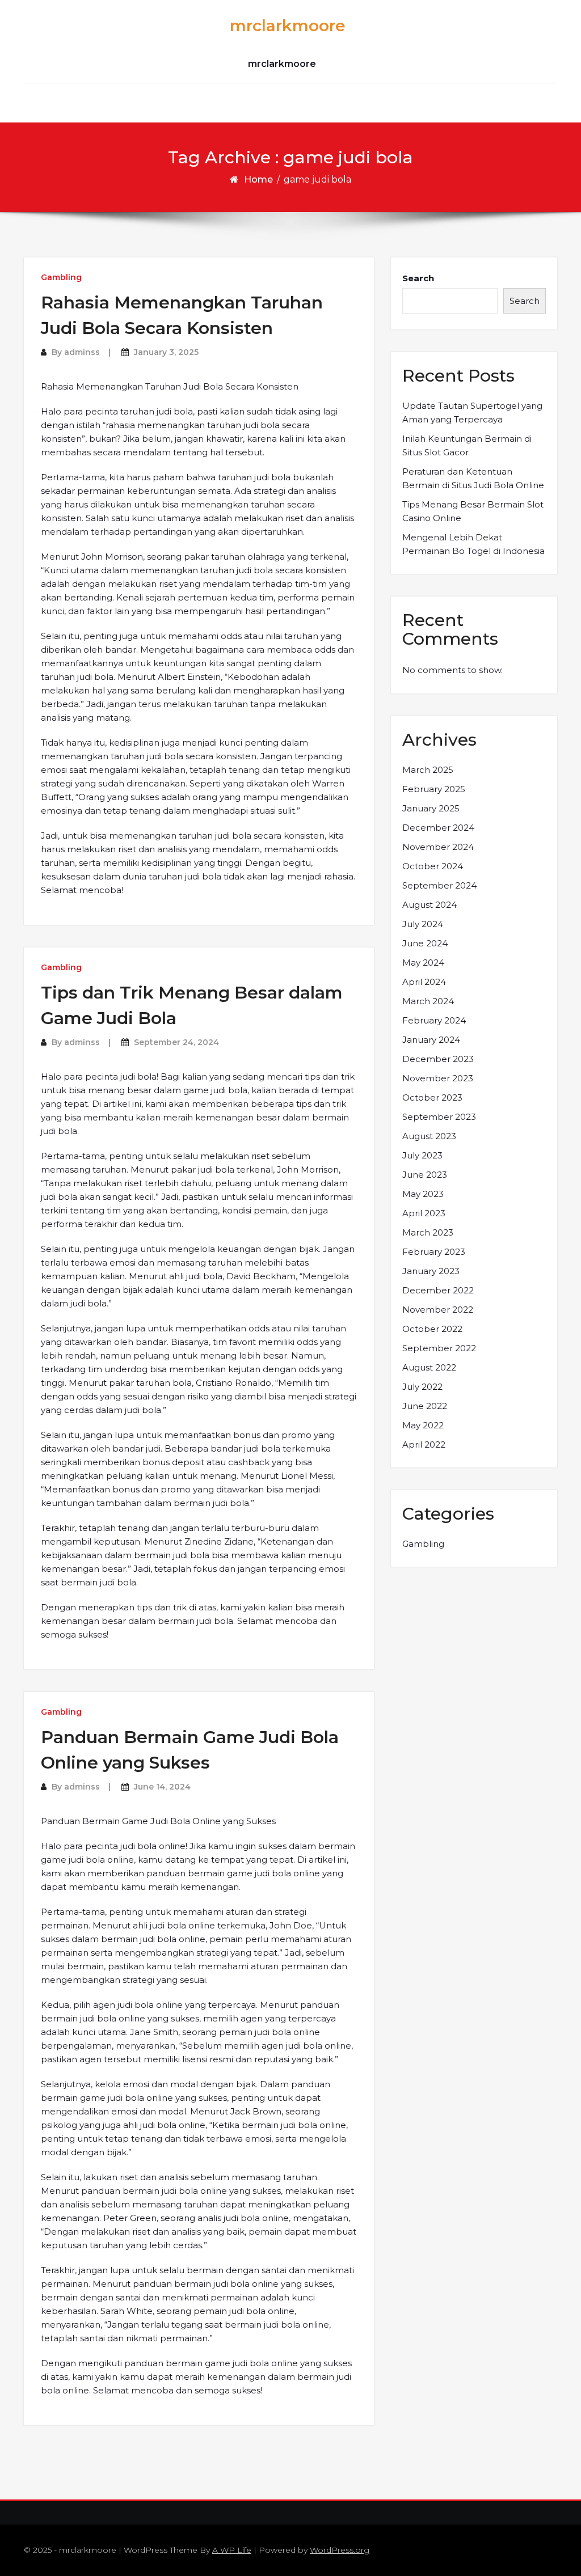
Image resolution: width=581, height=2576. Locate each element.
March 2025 (428, 770)
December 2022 (438, 1290)
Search (418, 278)
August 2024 (430, 905)
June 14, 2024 (162, 1787)
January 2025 (431, 808)
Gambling (61, 277)
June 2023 (425, 1175)
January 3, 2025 (166, 352)
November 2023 (438, 1078)
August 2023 (429, 1136)
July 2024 (423, 924)
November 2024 (438, 847)
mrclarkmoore (288, 26)
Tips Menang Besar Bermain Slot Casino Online (473, 511)
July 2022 (422, 1387)
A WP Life (232, 2550)
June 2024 (425, 943)
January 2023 (431, 1271)
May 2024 (423, 963)
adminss (82, 352)
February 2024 (434, 1020)
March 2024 (428, 1001)
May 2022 (423, 1425)
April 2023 (424, 1213)
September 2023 (439, 1117)
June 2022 (425, 1406)
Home (258, 179)
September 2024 (439, 885)
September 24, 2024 (176, 1042)
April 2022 (424, 1444)
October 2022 (432, 1329)
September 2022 (439, 1348)
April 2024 (424, 982)
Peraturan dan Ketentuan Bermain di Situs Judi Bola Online (473, 478)
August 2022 (429, 1367)
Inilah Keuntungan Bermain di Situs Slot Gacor (467, 445)
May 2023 (423, 1194)
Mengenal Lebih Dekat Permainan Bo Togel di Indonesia (473, 544)
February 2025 (434, 789)
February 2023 (434, 1252)
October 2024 (433, 866)
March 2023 (428, 1232)
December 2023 (438, 1059)
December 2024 (438, 828)
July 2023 (422, 1155)
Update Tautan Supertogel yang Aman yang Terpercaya (472, 413)
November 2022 (438, 1310)
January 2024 (431, 1040)
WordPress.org (340, 2550)
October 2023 (432, 1097)
